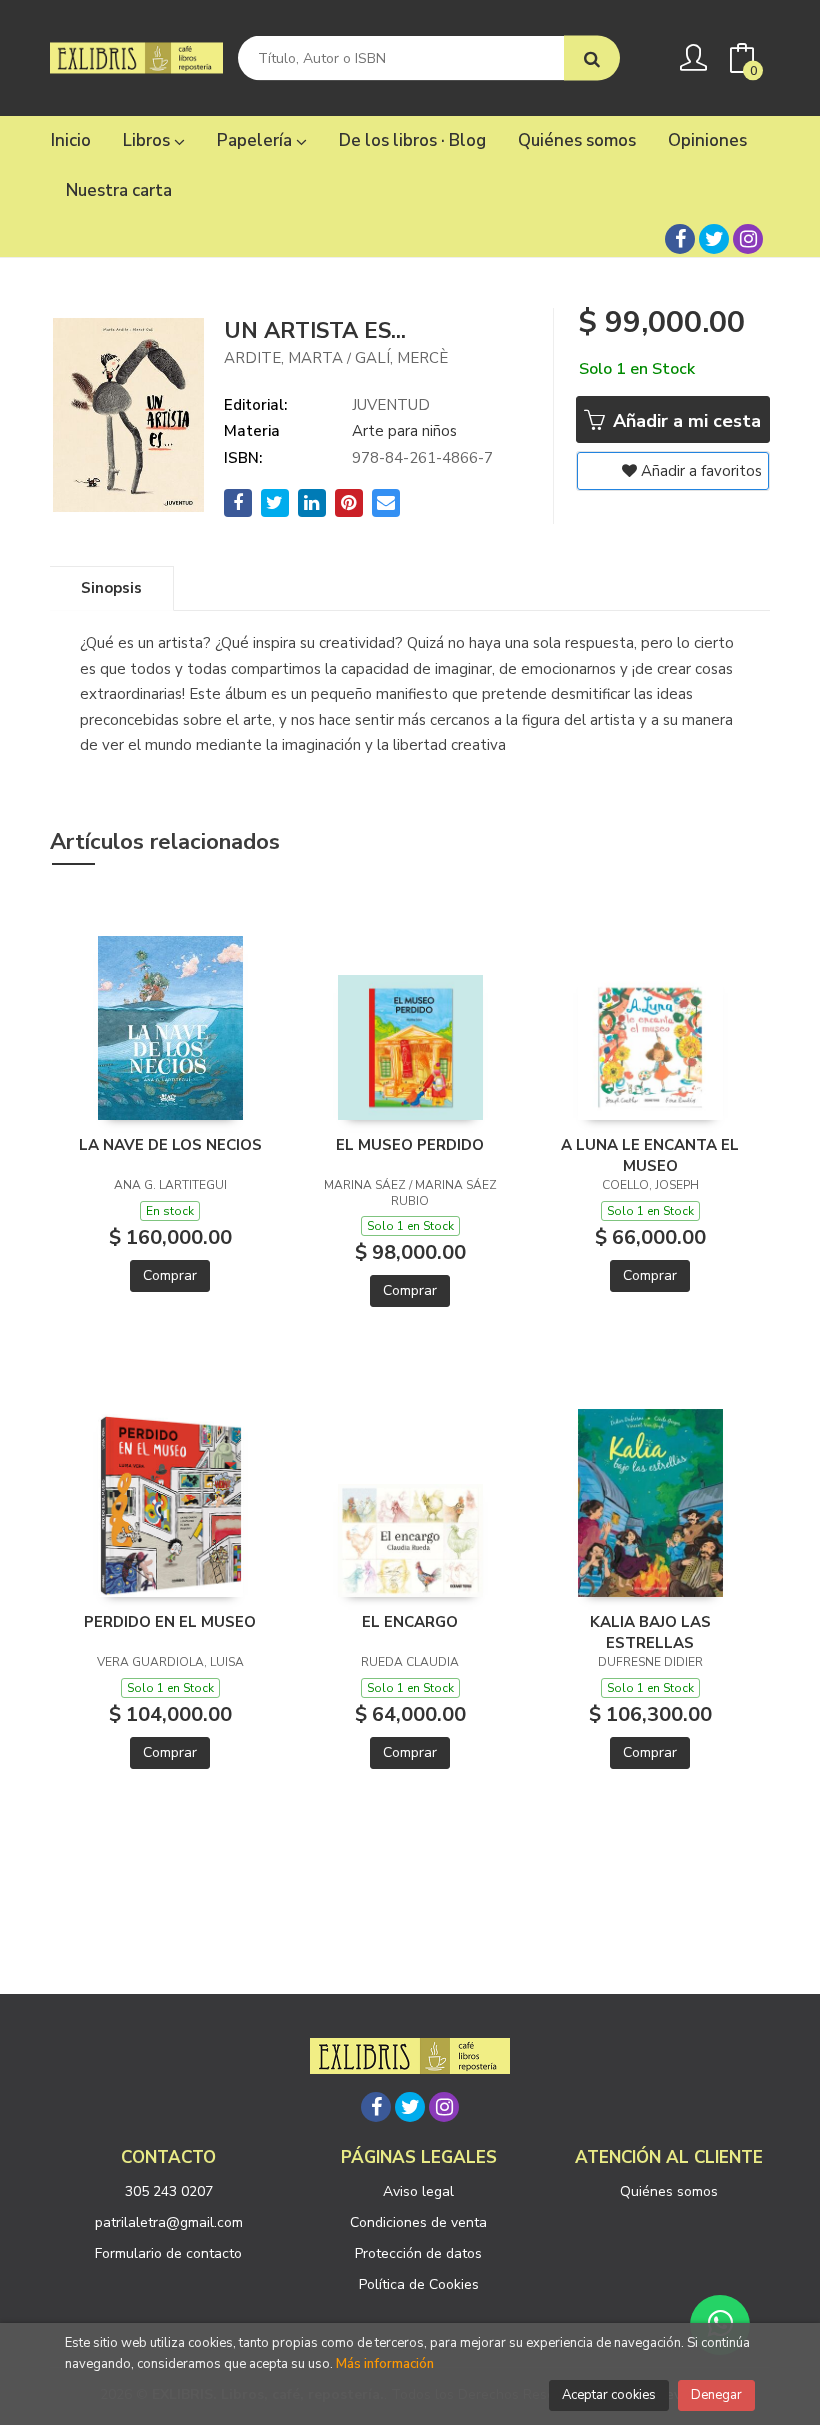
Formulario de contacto (168, 2253)
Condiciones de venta (418, 2222)
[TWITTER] (714, 239)
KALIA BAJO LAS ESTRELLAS (650, 1632)
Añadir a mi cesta (684, 421)
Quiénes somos (669, 2191)
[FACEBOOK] (680, 239)
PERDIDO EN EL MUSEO (170, 1622)
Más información (385, 2364)
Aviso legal (418, 2191)
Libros (148, 140)
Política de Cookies (419, 2284)
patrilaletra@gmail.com (169, 2222)
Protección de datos (418, 2253)
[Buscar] (592, 58)
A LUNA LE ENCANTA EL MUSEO (650, 1155)
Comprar (170, 1275)
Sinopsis (111, 588)
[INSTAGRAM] (748, 239)
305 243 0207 (169, 2191)
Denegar (716, 2395)
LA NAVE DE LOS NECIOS (170, 1145)
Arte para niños (404, 431)
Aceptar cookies (609, 2395)
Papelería (256, 140)
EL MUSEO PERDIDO (410, 1145)
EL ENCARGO (410, 1622)
